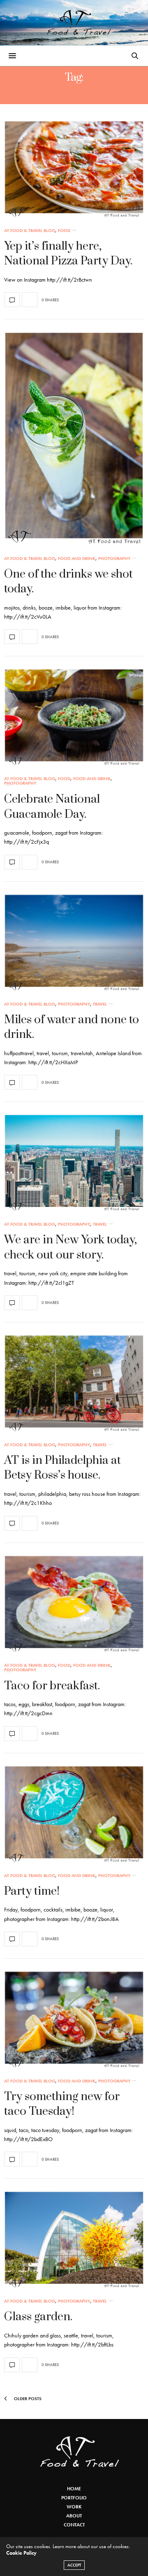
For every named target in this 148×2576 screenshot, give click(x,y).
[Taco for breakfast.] (74, 1604)
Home (74, 2489)
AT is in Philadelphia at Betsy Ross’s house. (62, 1468)
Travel (100, 1004)
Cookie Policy (21, 2553)
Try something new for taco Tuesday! (62, 2104)
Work (74, 2507)
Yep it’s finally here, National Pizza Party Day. (68, 254)
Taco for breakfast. (52, 1686)
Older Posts (27, 2399)
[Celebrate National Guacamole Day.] (74, 717)
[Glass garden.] (74, 2240)
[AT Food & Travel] (74, 23)
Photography (114, 559)
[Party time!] (74, 1814)
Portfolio (74, 2498)
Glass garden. (38, 2317)
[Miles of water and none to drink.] (74, 943)
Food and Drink (77, 559)
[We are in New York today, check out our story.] (74, 1163)
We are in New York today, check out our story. (71, 1247)
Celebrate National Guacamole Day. (52, 807)
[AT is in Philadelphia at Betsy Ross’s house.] (74, 1384)
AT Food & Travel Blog (30, 231)
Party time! (32, 1891)
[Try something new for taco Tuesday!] (74, 2020)
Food (64, 231)
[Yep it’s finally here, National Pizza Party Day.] (74, 169)
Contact (74, 2525)
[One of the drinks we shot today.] (74, 439)
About (74, 2516)
